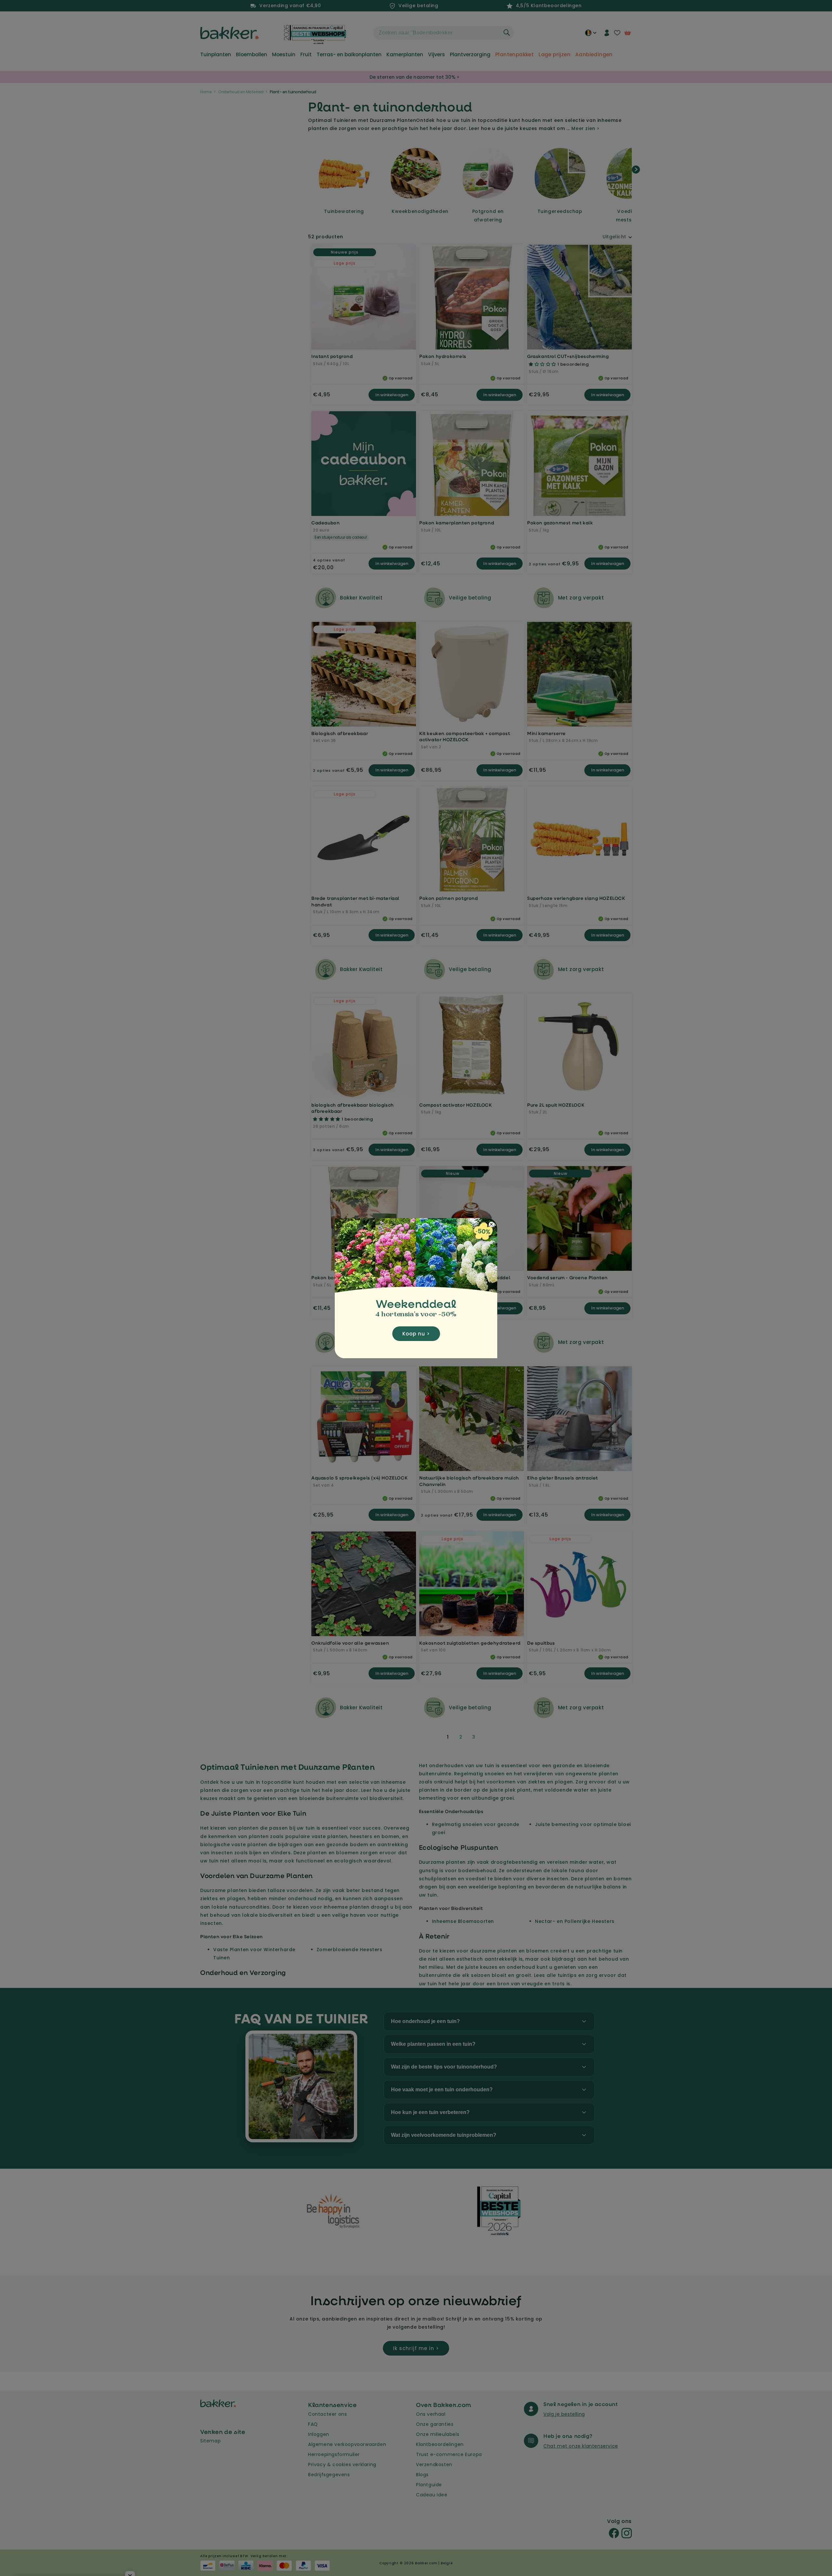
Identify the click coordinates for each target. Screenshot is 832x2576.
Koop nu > (416, 1334)
